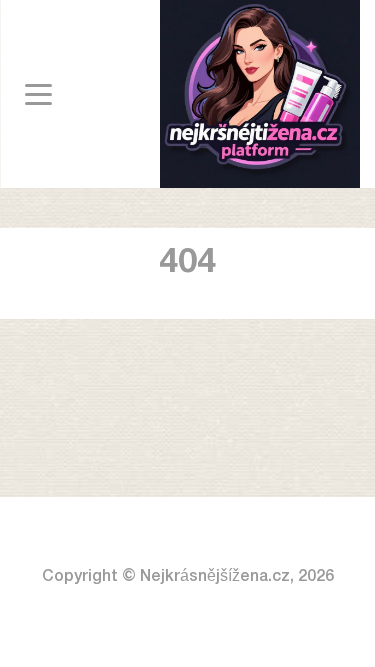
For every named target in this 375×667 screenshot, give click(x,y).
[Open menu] (38, 94)
